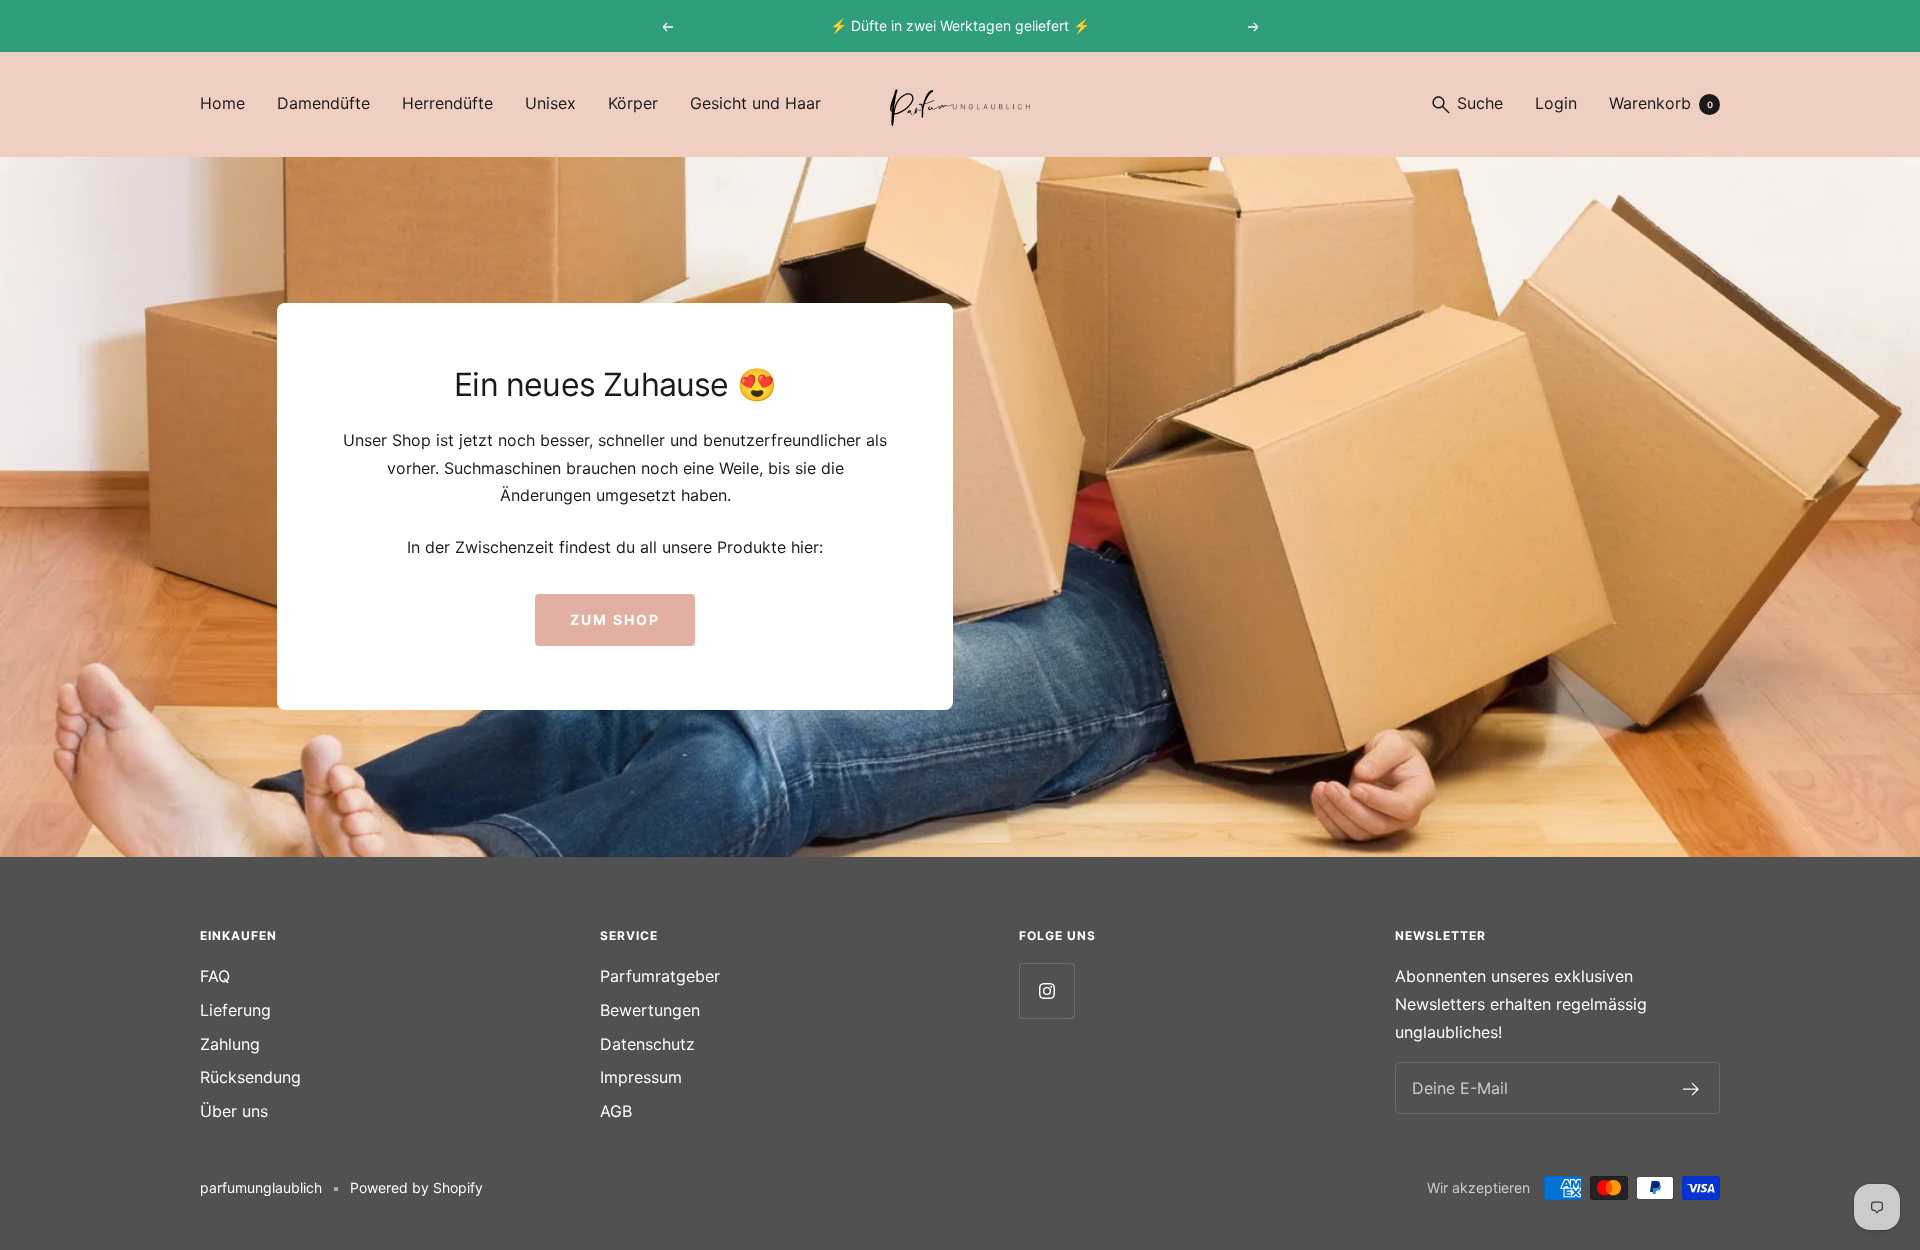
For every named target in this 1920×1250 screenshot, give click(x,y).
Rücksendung (250, 1077)
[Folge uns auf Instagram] (1046, 990)
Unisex (550, 103)
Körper (633, 103)
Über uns (234, 1111)
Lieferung (235, 1010)
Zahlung (230, 1044)
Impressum (641, 1077)
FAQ (215, 976)
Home (222, 103)
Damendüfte (323, 103)
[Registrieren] (1691, 1089)
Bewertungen (650, 1010)
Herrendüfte (447, 103)
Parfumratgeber (660, 976)
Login (1556, 103)
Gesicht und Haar (755, 103)
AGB (616, 1111)
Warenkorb (1661, 103)
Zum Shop (615, 619)
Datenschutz (647, 1044)
